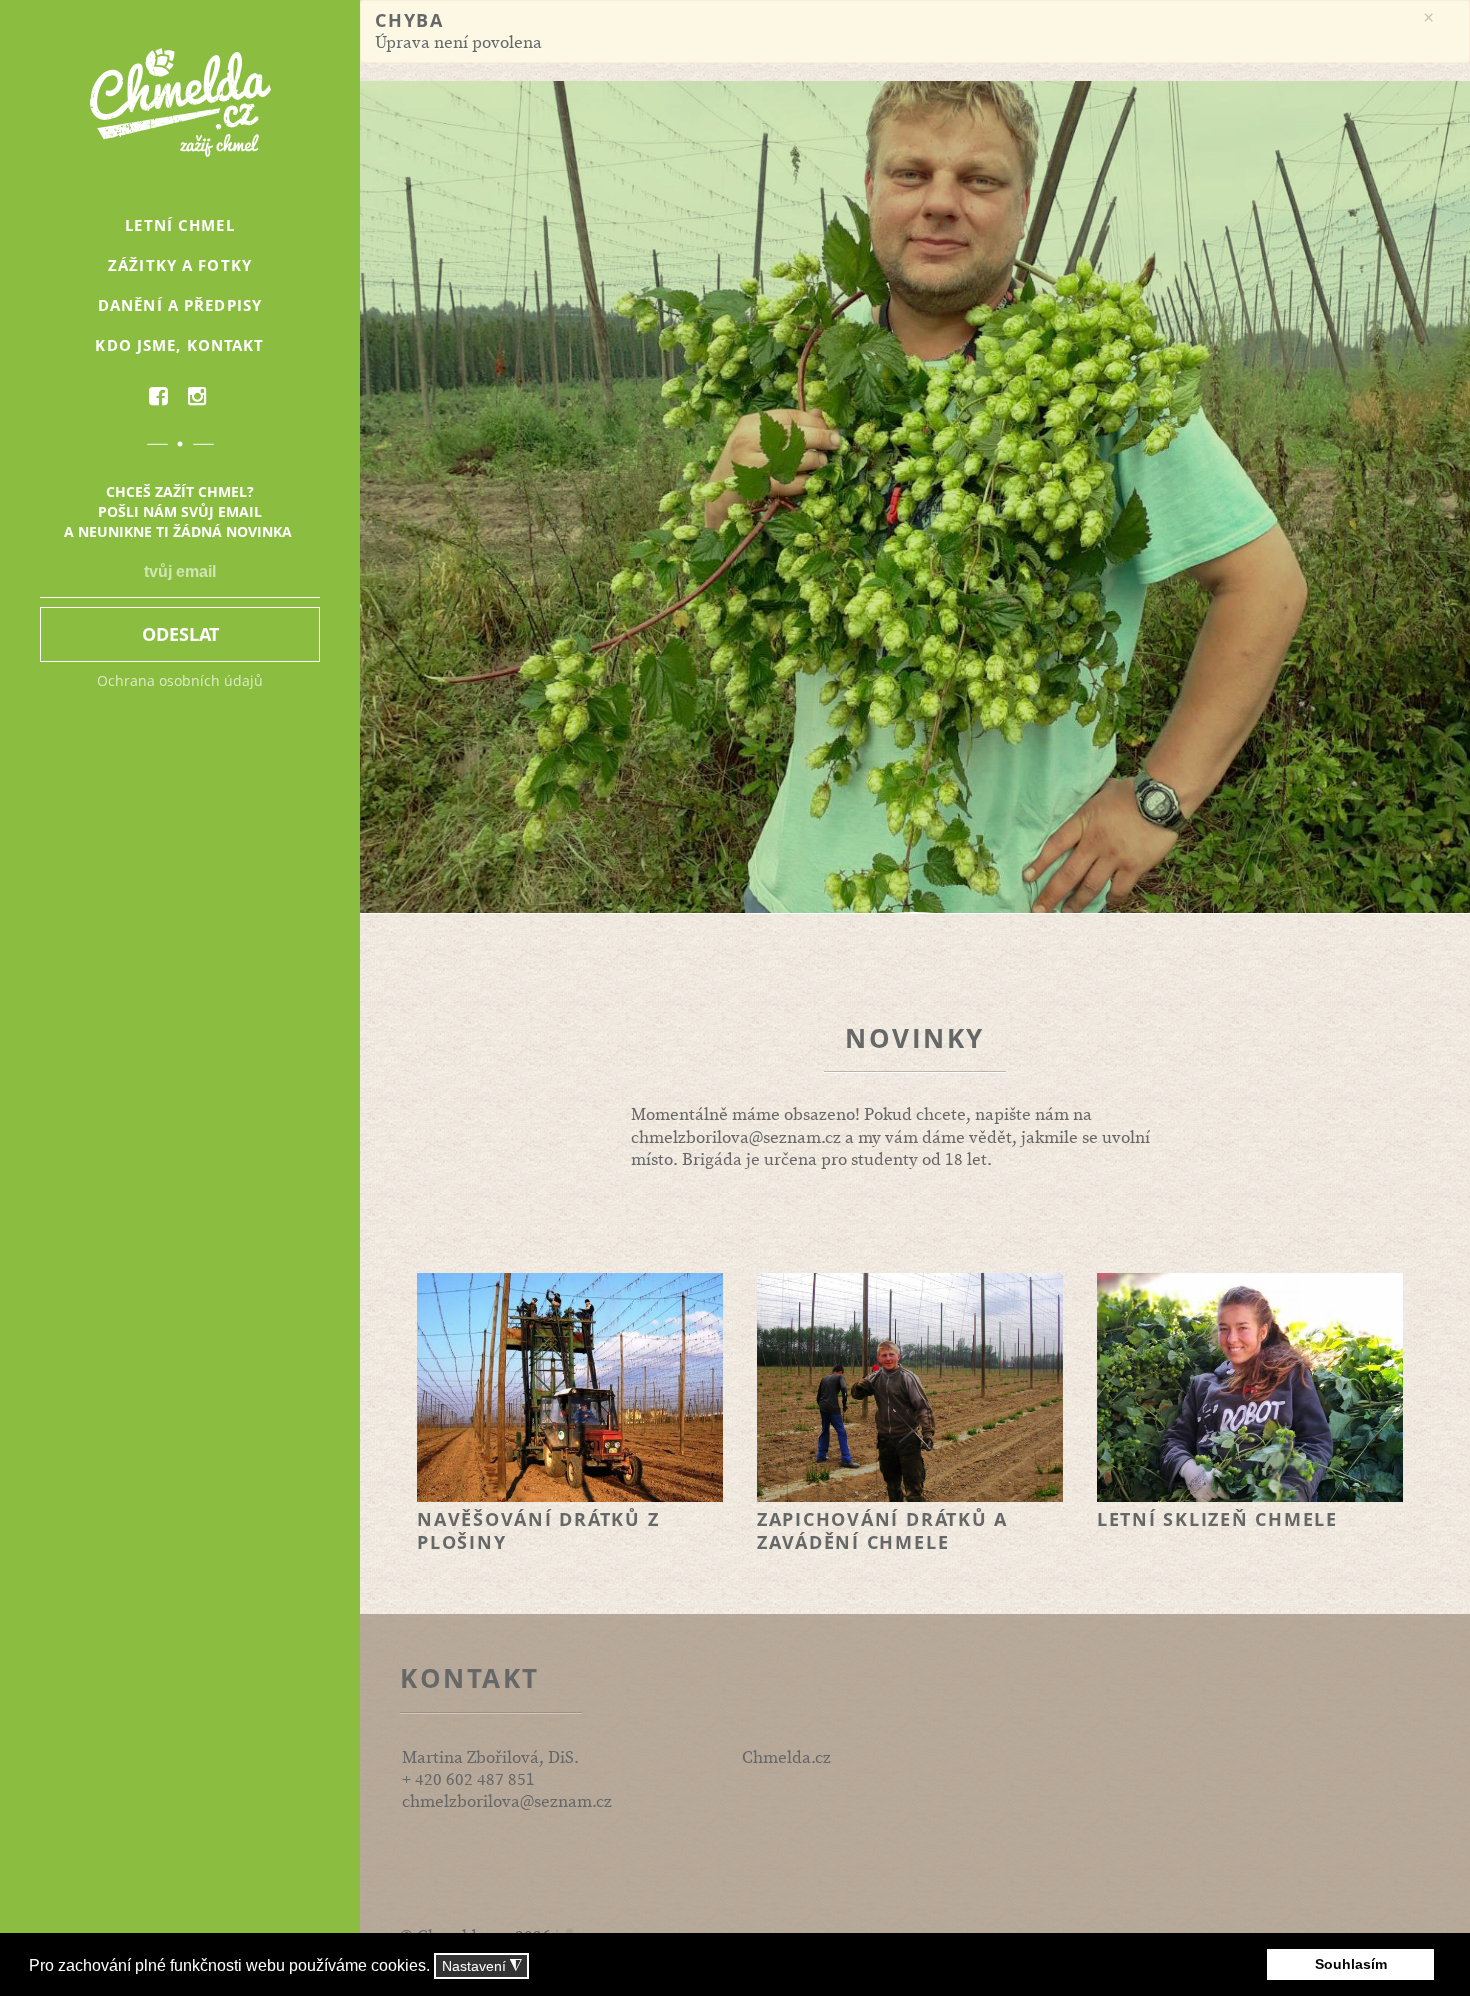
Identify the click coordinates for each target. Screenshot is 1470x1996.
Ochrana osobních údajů (180, 680)
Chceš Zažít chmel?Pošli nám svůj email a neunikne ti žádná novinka (180, 511)
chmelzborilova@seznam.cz (736, 1137)
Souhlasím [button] (1351, 1964)
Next (1444, 497)
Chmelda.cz (786, 1757)
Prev (386, 497)
